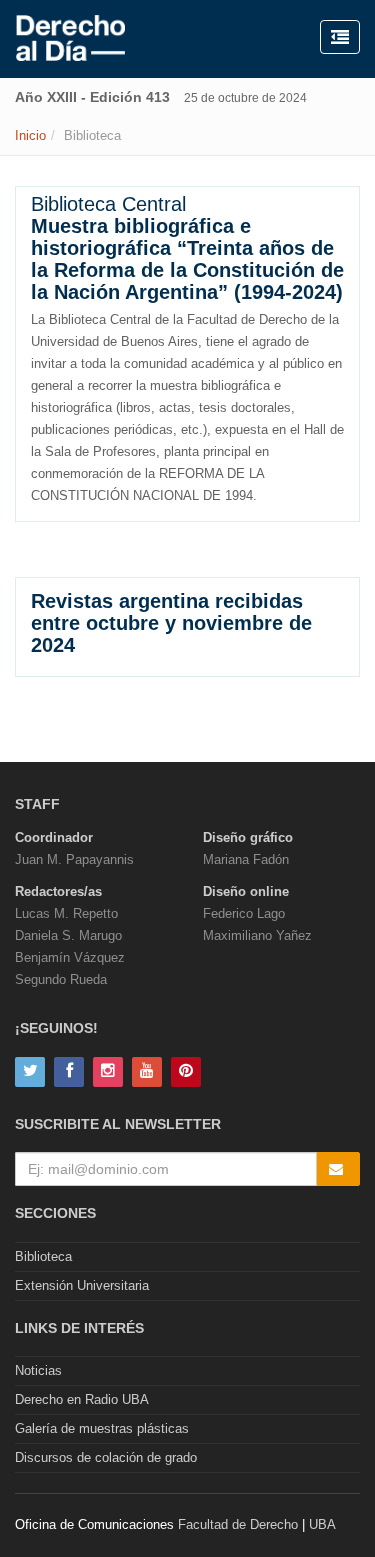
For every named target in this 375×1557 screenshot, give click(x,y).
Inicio (30, 135)
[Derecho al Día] (70, 39)
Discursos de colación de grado (106, 1457)
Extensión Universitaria (82, 1285)
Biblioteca (43, 1256)
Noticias (38, 1370)
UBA (322, 1524)
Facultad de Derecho (238, 1524)
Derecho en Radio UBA (82, 1399)
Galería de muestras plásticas (102, 1428)
